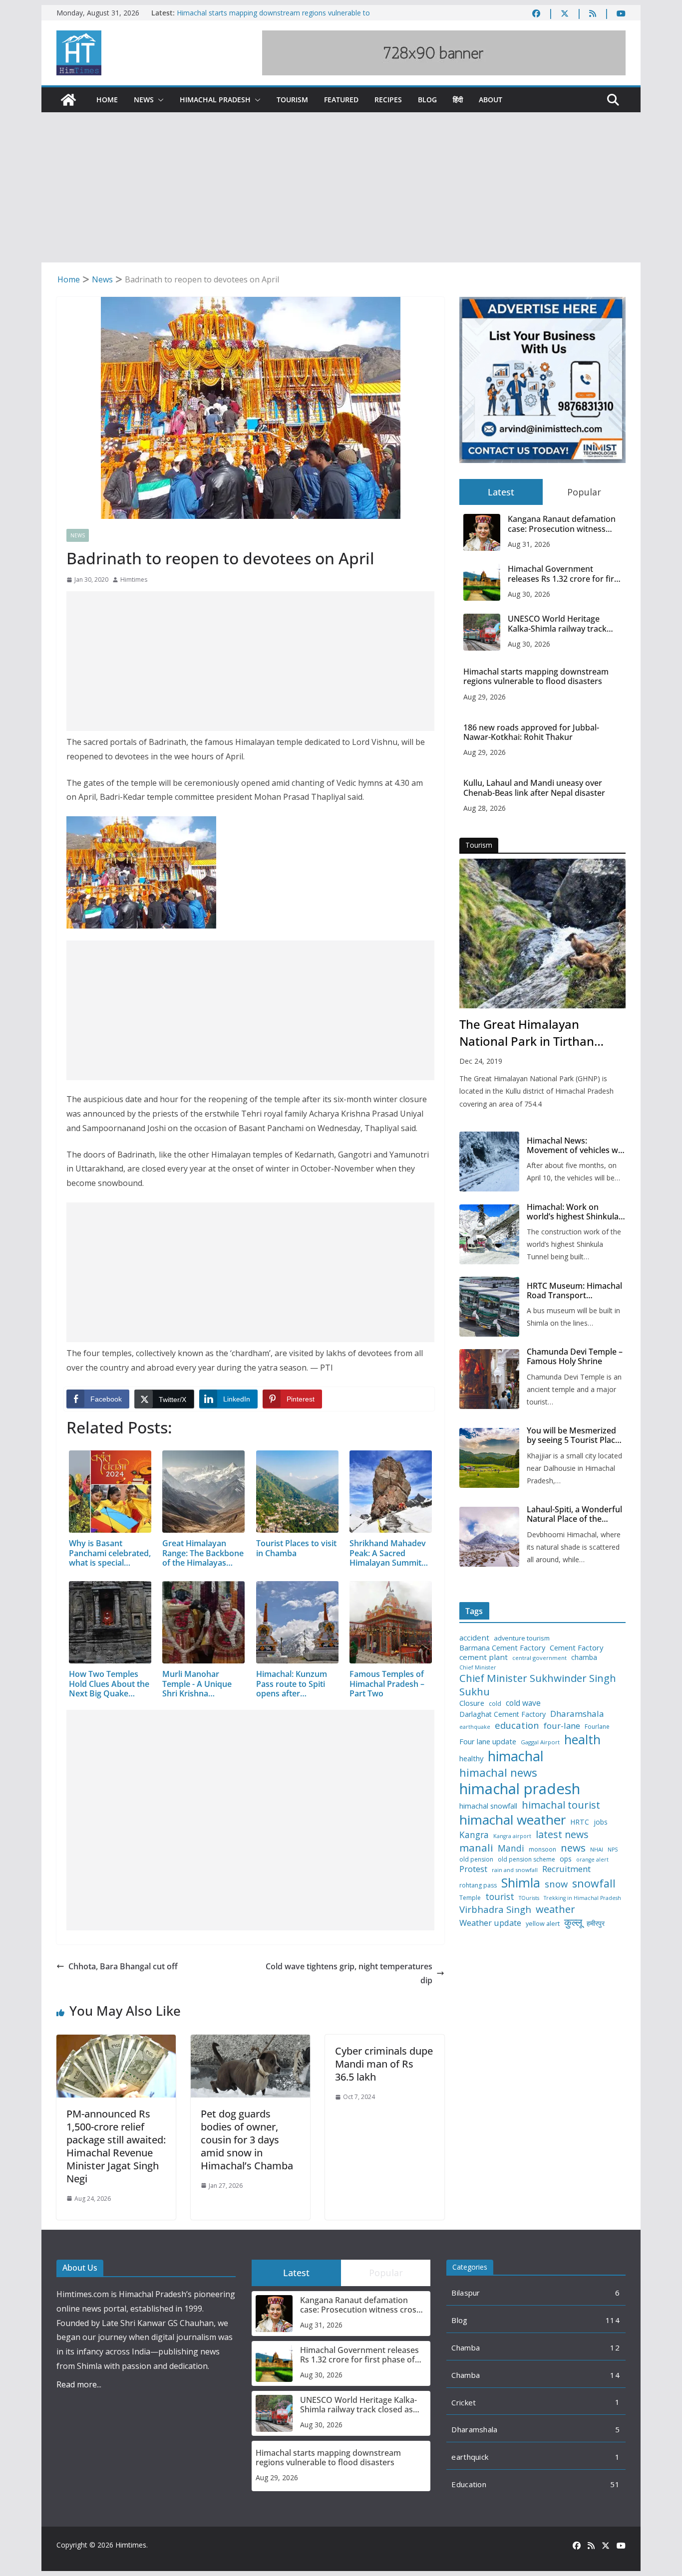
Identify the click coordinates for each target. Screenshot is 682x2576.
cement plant (484, 1657)
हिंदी (458, 100)
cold (495, 1704)
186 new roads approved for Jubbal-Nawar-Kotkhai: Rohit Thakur (531, 732)
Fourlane (597, 1727)
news (573, 1848)
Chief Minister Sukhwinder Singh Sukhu (538, 1685)
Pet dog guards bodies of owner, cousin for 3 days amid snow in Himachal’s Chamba (247, 2140)
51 (615, 2484)
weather (555, 1909)
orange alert (592, 1860)
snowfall (594, 1883)
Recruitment (566, 1869)
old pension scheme (526, 1860)
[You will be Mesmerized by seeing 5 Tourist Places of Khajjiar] (489, 1458)
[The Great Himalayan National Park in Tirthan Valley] (542, 934)
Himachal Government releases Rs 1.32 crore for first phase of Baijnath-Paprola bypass (564, 574)
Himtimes (134, 580)
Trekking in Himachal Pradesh (582, 1898)
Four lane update (488, 1742)
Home (107, 100)
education (517, 1725)
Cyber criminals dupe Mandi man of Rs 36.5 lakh (384, 2064)
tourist (500, 1897)
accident (474, 1638)
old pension (476, 1860)
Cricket (464, 2402)
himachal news (498, 1772)
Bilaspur (466, 2293)
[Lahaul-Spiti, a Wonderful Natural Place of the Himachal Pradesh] (489, 1537)
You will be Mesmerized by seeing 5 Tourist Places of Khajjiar (575, 1435)
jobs (601, 1822)
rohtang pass (478, 1885)
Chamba (466, 2347)
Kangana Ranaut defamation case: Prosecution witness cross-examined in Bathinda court (562, 524)
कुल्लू (573, 1922)
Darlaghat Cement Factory (503, 1714)
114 (613, 2320)
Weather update (490, 1923)
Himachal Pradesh (215, 100)
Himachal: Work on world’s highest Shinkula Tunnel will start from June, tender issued (573, 1212)
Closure (472, 1703)
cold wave (523, 1703)
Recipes (388, 100)
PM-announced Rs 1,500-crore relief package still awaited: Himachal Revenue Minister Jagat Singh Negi (116, 2146)
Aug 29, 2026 (485, 697)
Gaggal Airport (540, 1742)
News (144, 100)
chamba (584, 1657)
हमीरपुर (596, 1924)
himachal (516, 1756)
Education (469, 2484)
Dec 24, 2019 (481, 1061)
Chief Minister (478, 1668)
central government (539, 1658)
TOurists (529, 1898)
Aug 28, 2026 (485, 808)
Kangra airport (512, 1836)
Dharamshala (577, 1714)
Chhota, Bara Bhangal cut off (123, 1966)
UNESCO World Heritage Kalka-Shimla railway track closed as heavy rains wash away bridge (559, 624)
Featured (341, 100)
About (491, 100)
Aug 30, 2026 (529, 594)
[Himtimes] (68, 100)
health (582, 1740)
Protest (473, 1869)
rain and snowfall (515, 1870)
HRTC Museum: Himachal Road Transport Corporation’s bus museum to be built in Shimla (574, 1291)
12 (615, 2347)
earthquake (475, 1727)
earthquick (470, 2457)
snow (556, 1884)
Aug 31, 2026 (529, 544)
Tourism (292, 100)
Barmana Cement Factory (502, 1648)
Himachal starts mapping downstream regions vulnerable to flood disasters (536, 677)
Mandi (511, 1848)
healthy (471, 1758)
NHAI (597, 1850)
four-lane (562, 1726)
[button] (159, 100)
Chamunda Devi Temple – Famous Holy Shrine (575, 1357)
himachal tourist (561, 1805)
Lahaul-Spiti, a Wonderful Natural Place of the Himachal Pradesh (574, 1514)
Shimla (521, 1883)
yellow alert (543, 1924)
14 (615, 2375)
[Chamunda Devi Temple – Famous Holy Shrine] (489, 1379)
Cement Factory (576, 1648)
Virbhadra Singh (495, 1909)
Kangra (474, 1835)
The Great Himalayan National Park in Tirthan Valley (527, 1033)
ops (566, 1859)
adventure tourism (522, 1638)
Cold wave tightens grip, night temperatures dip (349, 1974)
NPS (613, 1850)
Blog (427, 100)
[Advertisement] (341, 188)
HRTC (580, 1822)
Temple (470, 1898)
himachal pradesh (520, 1789)
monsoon (542, 1850)
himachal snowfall (488, 1806)
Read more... (79, 2384)
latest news (562, 1834)
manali (476, 1848)
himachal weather (512, 1820)
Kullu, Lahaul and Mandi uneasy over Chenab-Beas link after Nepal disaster (534, 788)
